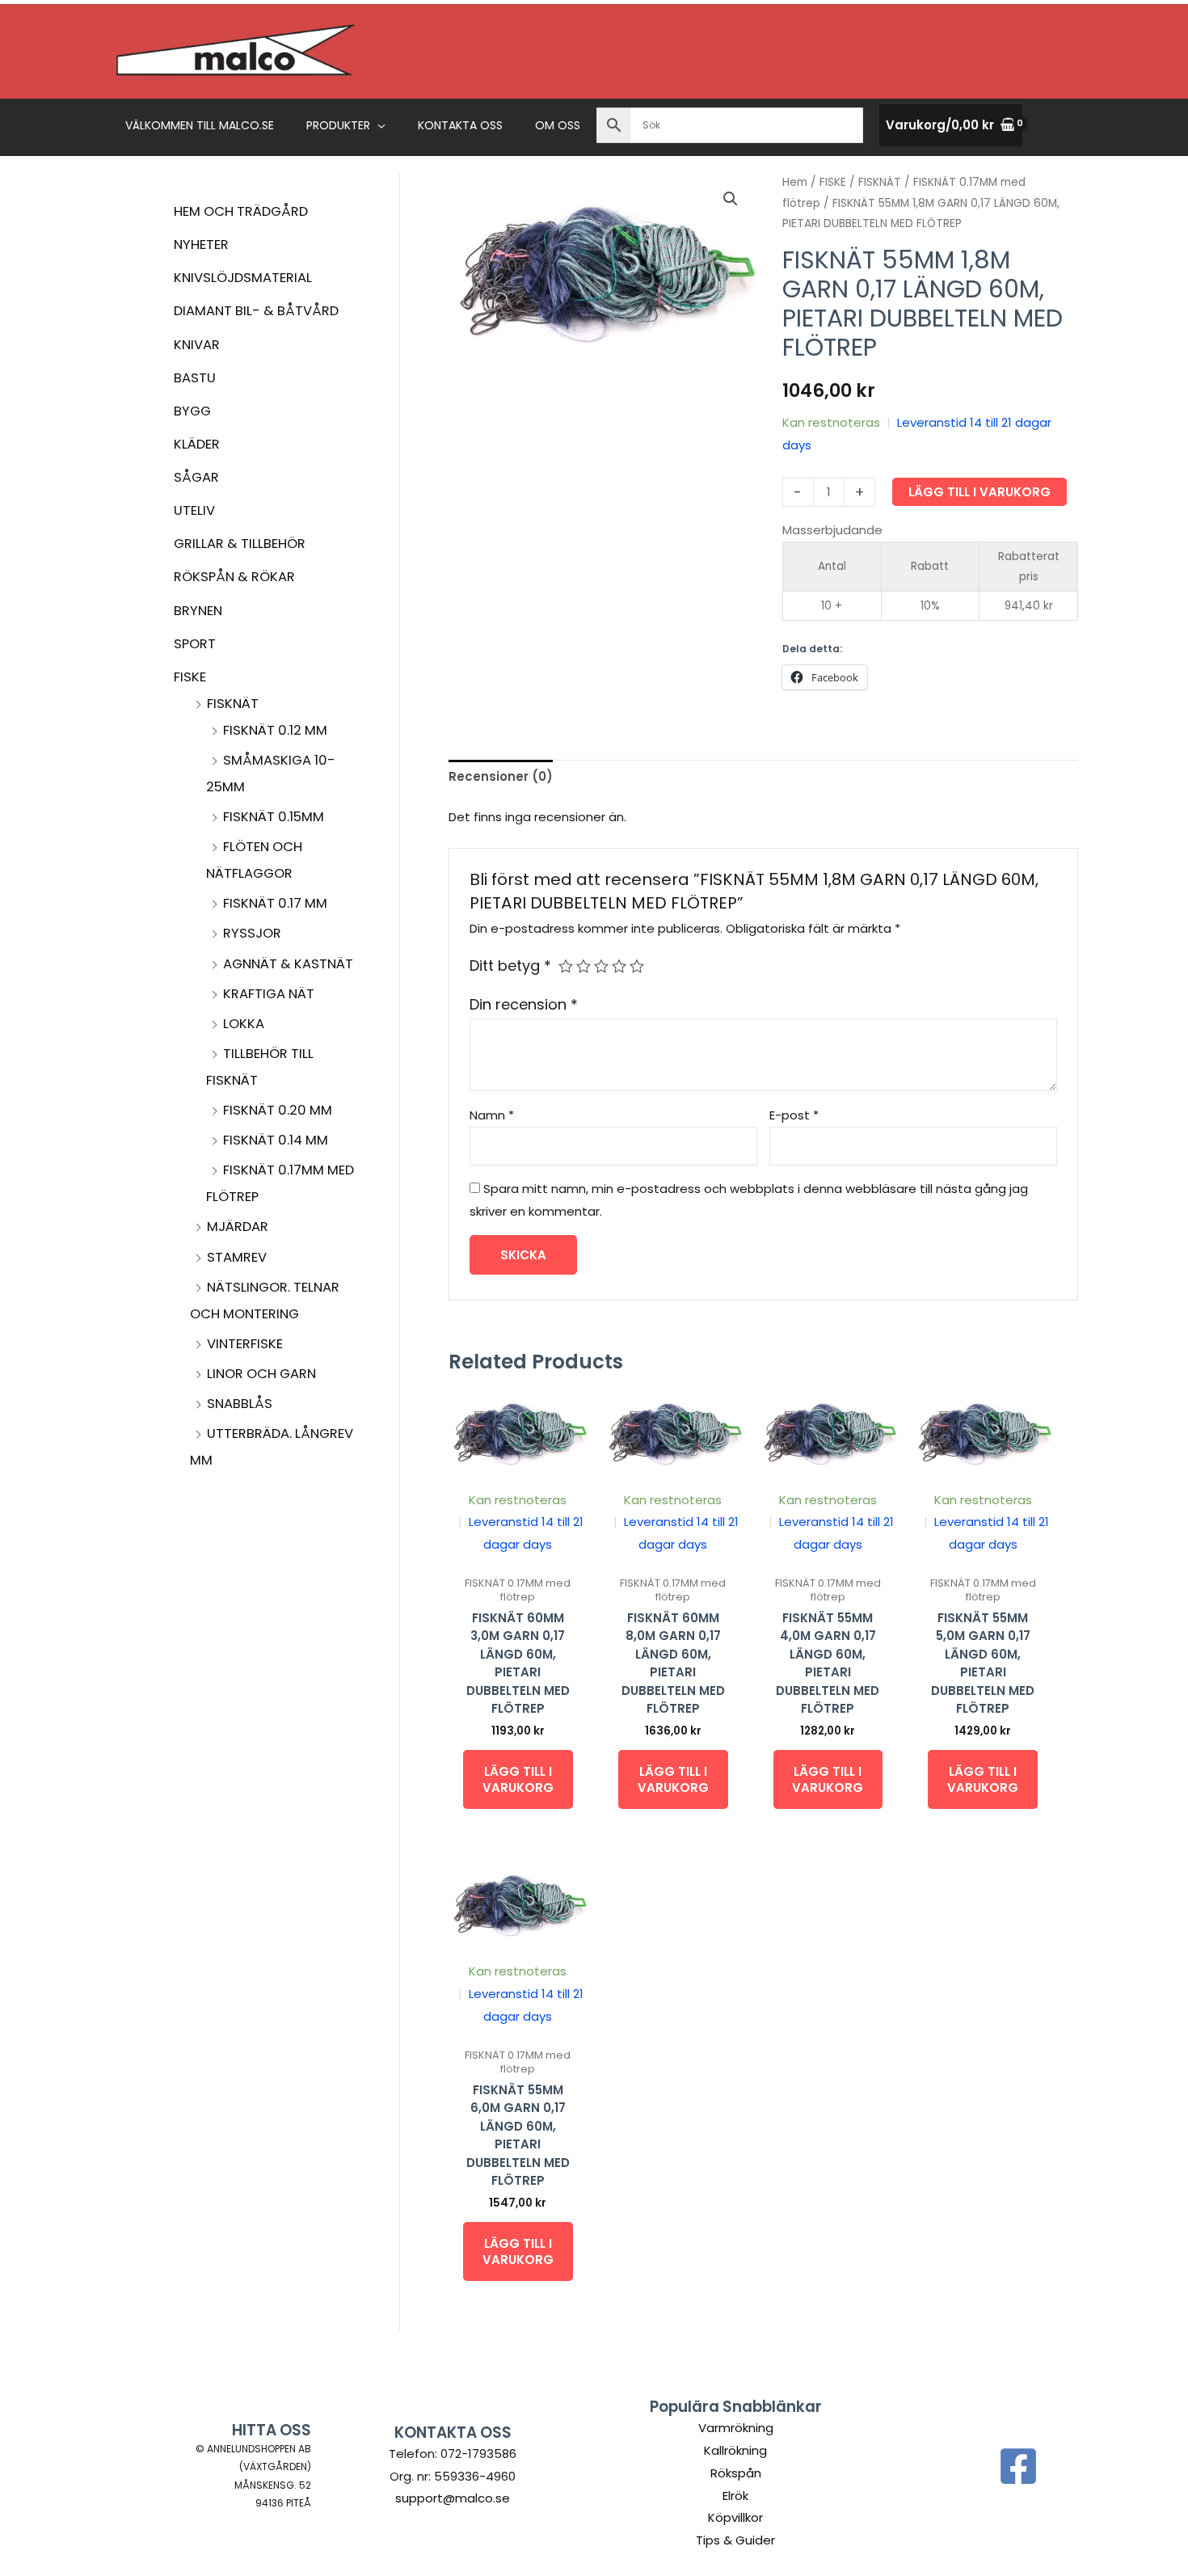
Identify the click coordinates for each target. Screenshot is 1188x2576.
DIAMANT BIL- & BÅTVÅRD (256, 311)
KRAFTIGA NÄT (269, 994)
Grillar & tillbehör (240, 544)
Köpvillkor (735, 2517)
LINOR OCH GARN (261, 1374)
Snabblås (240, 1404)
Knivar (197, 345)
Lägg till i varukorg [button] (518, 1779)
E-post (794, 1115)
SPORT (195, 644)
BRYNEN (198, 611)
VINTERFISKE (245, 1344)
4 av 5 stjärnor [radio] (619, 966)
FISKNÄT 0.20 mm (278, 1110)
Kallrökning (735, 2450)
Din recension (524, 1004)
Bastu (195, 378)
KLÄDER (197, 444)
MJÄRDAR (238, 1227)
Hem (795, 182)
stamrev (237, 1257)
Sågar (196, 477)
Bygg (192, 411)
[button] (378, 125)
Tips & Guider (735, 2540)
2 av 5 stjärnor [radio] (583, 966)
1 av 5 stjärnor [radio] (566, 966)
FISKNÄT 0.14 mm (276, 1140)
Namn (492, 1115)
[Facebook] (1018, 2466)
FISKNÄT (233, 704)
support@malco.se (453, 2498)
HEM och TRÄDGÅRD (241, 211)
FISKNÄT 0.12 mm (275, 730)
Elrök (735, 2496)
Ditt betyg (510, 965)
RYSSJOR (252, 933)
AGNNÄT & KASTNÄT (288, 964)
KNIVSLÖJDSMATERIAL (243, 278)
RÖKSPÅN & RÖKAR (234, 577)
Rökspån (736, 2473)
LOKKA (244, 1024)
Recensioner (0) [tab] (501, 776)
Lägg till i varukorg (979, 492)
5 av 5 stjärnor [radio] (637, 966)
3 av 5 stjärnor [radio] (601, 966)
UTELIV (194, 510)
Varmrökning (736, 2428)
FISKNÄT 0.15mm (274, 817)
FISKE (190, 677)
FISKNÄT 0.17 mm (275, 903)
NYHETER (201, 245)
